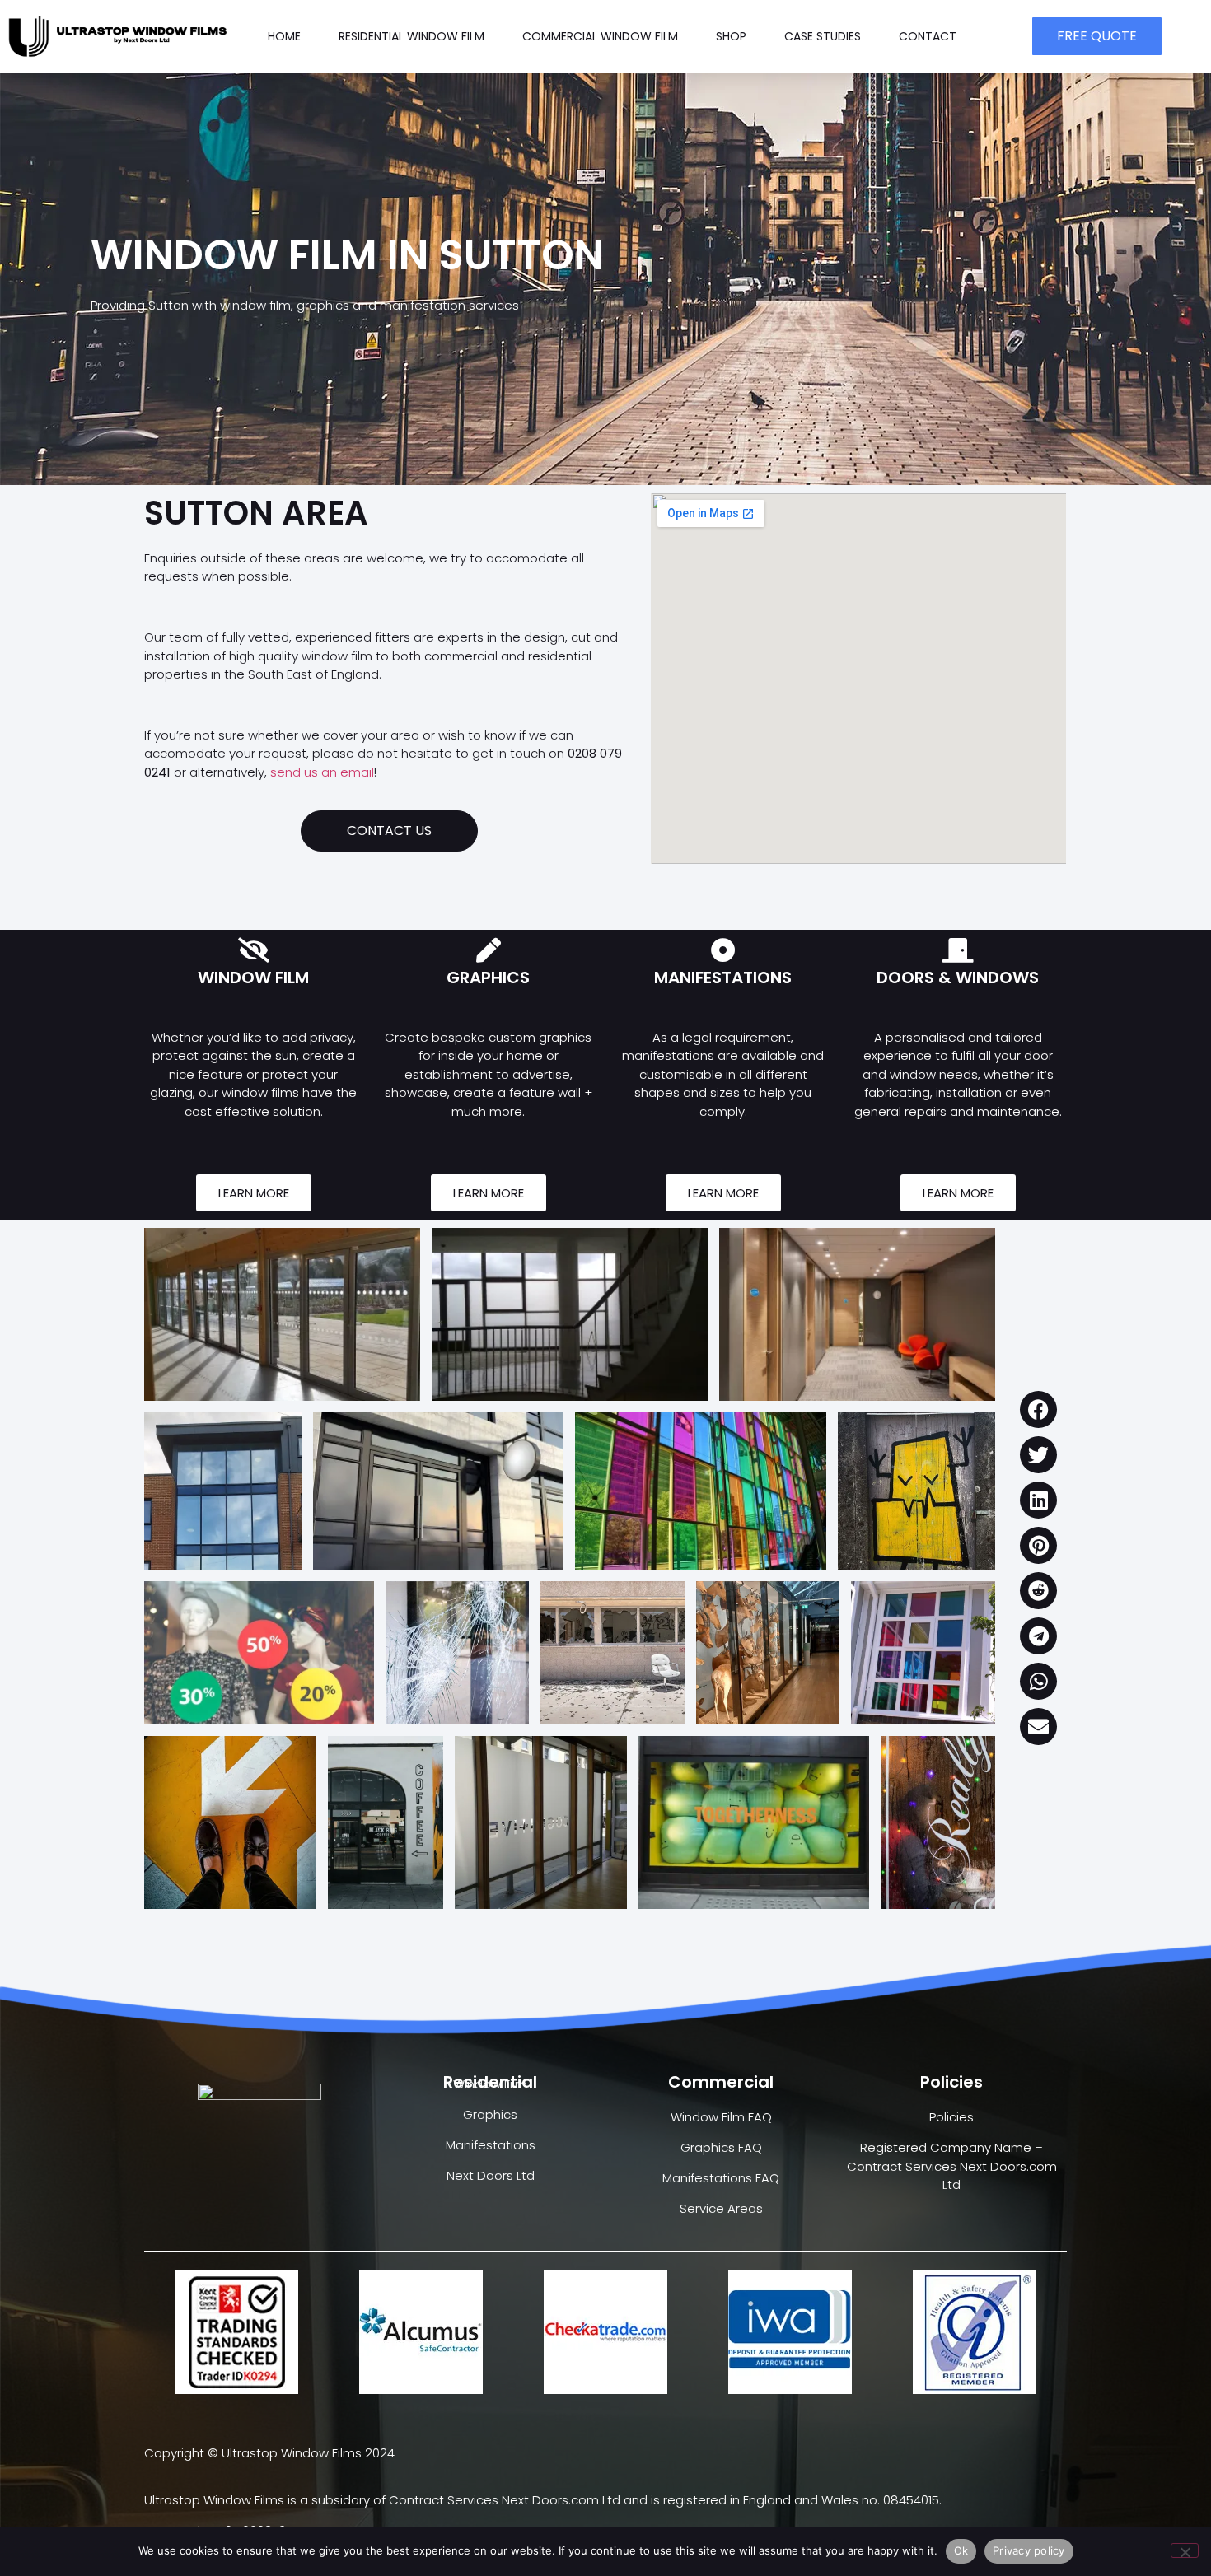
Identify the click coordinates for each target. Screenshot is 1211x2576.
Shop (731, 36)
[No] (1185, 2550)
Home (284, 36)
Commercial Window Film (600, 36)
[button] (1038, 1409)
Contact (928, 36)
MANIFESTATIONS (723, 978)
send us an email (322, 772)
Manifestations (491, 2145)
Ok (961, 2550)
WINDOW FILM (253, 978)
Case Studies (823, 36)
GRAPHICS (488, 978)
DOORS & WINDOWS (958, 978)
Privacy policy (1029, 2550)
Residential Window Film (411, 36)
